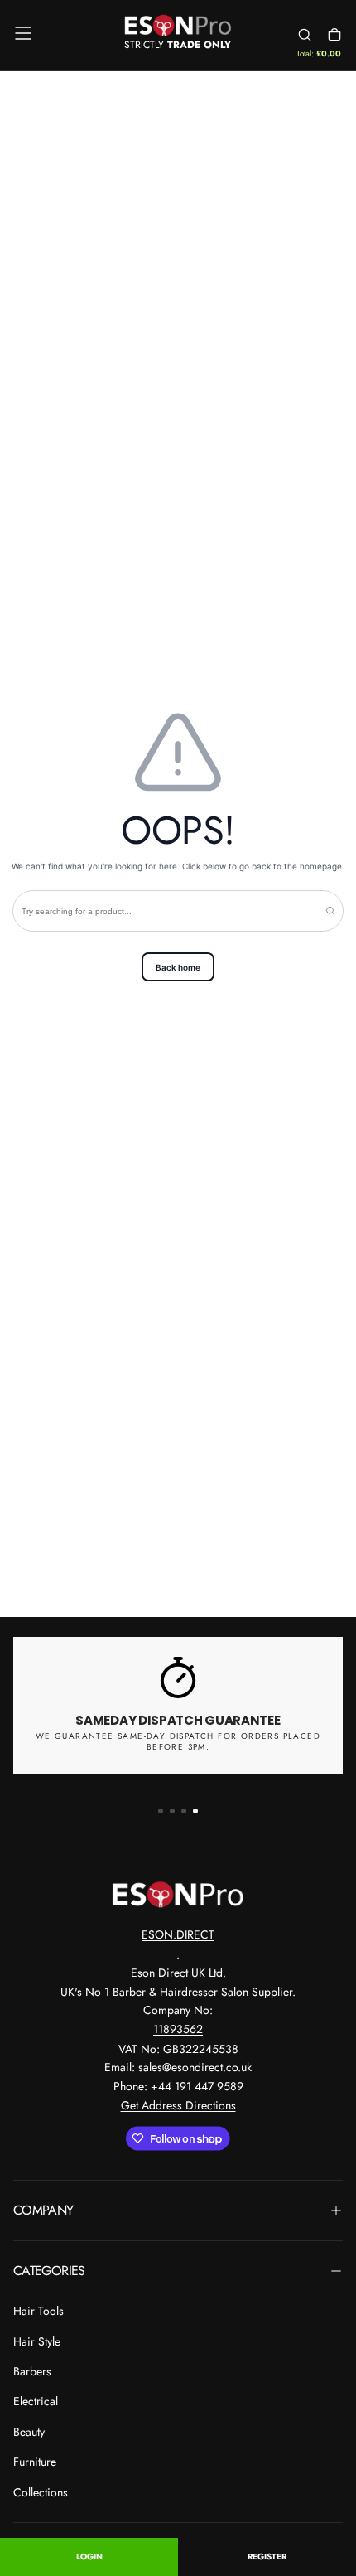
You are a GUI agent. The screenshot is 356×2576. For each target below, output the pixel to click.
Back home (178, 967)
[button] (23, 33)
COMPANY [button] (43, 2210)
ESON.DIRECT (178, 1934)
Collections (41, 2492)
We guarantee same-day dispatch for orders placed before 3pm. (178, 1741)
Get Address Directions (178, 2105)
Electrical (36, 2401)
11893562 (178, 2029)
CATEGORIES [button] (49, 2271)
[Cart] (334, 35)
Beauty (29, 2432)
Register (267, 2557)
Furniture (35, 2462)
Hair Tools (38, 2311)
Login (89, 2557)
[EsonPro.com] (178, 1895)
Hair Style (37, 2341)
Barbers (32, 2371)
